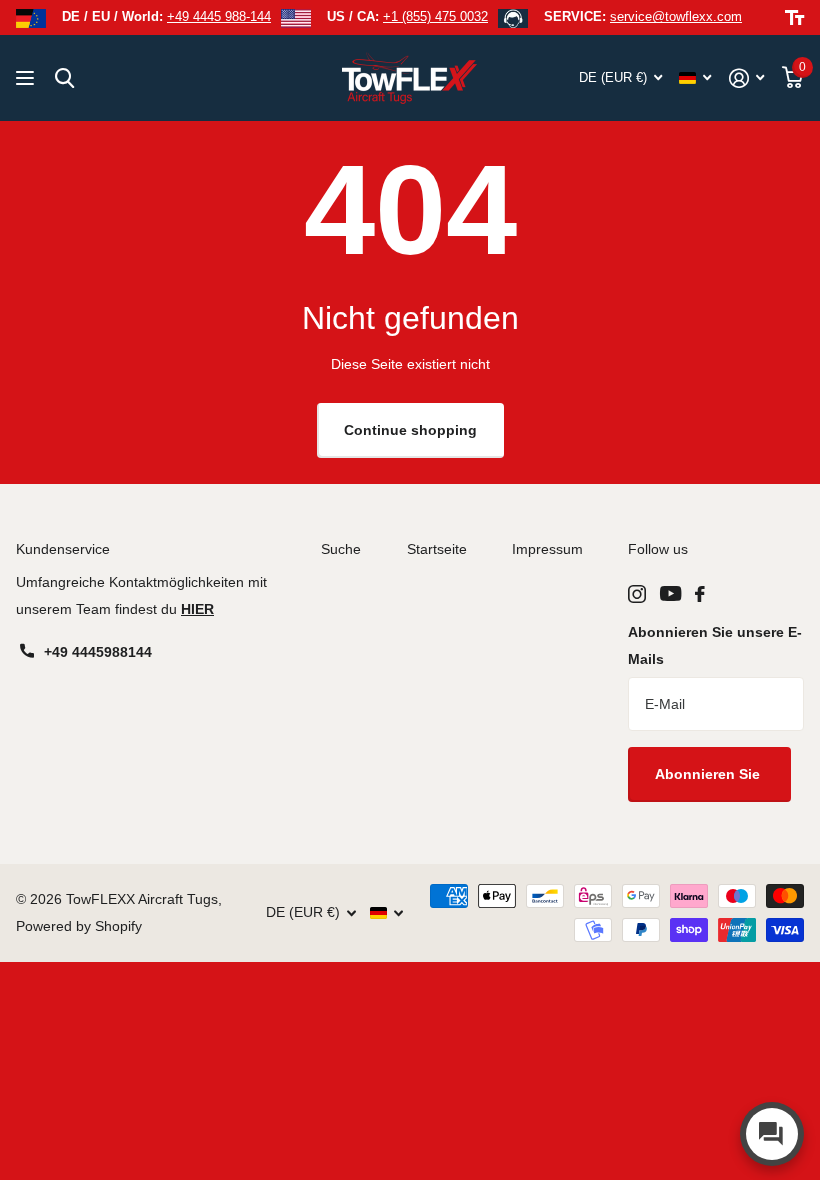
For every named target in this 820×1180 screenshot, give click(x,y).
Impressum (547, 549)
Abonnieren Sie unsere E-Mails (715, 645)
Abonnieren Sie (709, 774)
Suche (341, 549)
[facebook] (700, 594)
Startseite (437, 549)
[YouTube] (670, 593)
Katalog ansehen (27, 78)
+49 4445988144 (98, 652)
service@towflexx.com (676, 16)
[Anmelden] (746, 78)
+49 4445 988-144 (219, 16)
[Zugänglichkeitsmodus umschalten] (794, 18)
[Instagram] (637, 594)
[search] (64, 78)
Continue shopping (410, 430)
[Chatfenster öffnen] (772, 1134)
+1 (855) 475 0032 (435, 16)
